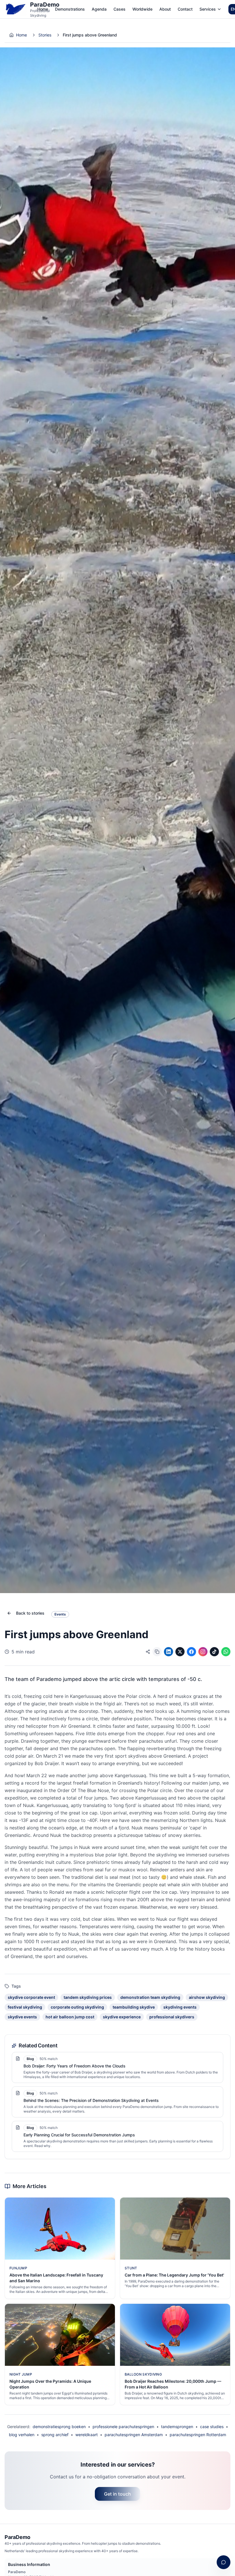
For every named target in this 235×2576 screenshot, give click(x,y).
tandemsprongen (177, 2427)
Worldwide (142, 9)
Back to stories (30, 1613)
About (165, 9)
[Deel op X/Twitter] (180, 1652)
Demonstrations (70, 9)
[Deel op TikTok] (214, 1652)
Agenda (99, 9)
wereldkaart (87, 2435)
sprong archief (55, 2435)
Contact (185, 9)
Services (208, 9)
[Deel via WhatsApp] (226, 1652)
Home (43, 9)
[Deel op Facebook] (191, 1652)
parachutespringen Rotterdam (198, 2435)
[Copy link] (157, 1652)
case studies (212, 2427)
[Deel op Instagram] (203, 1652)
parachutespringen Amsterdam (134, 2435)
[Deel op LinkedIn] (169, 1652)
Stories (45, 35)
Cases (120, 9)
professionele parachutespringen (123, 2427)
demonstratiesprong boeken (59, 2427)
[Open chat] (224, 2562)
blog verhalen (22, 2435)
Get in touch (117, 2494)
